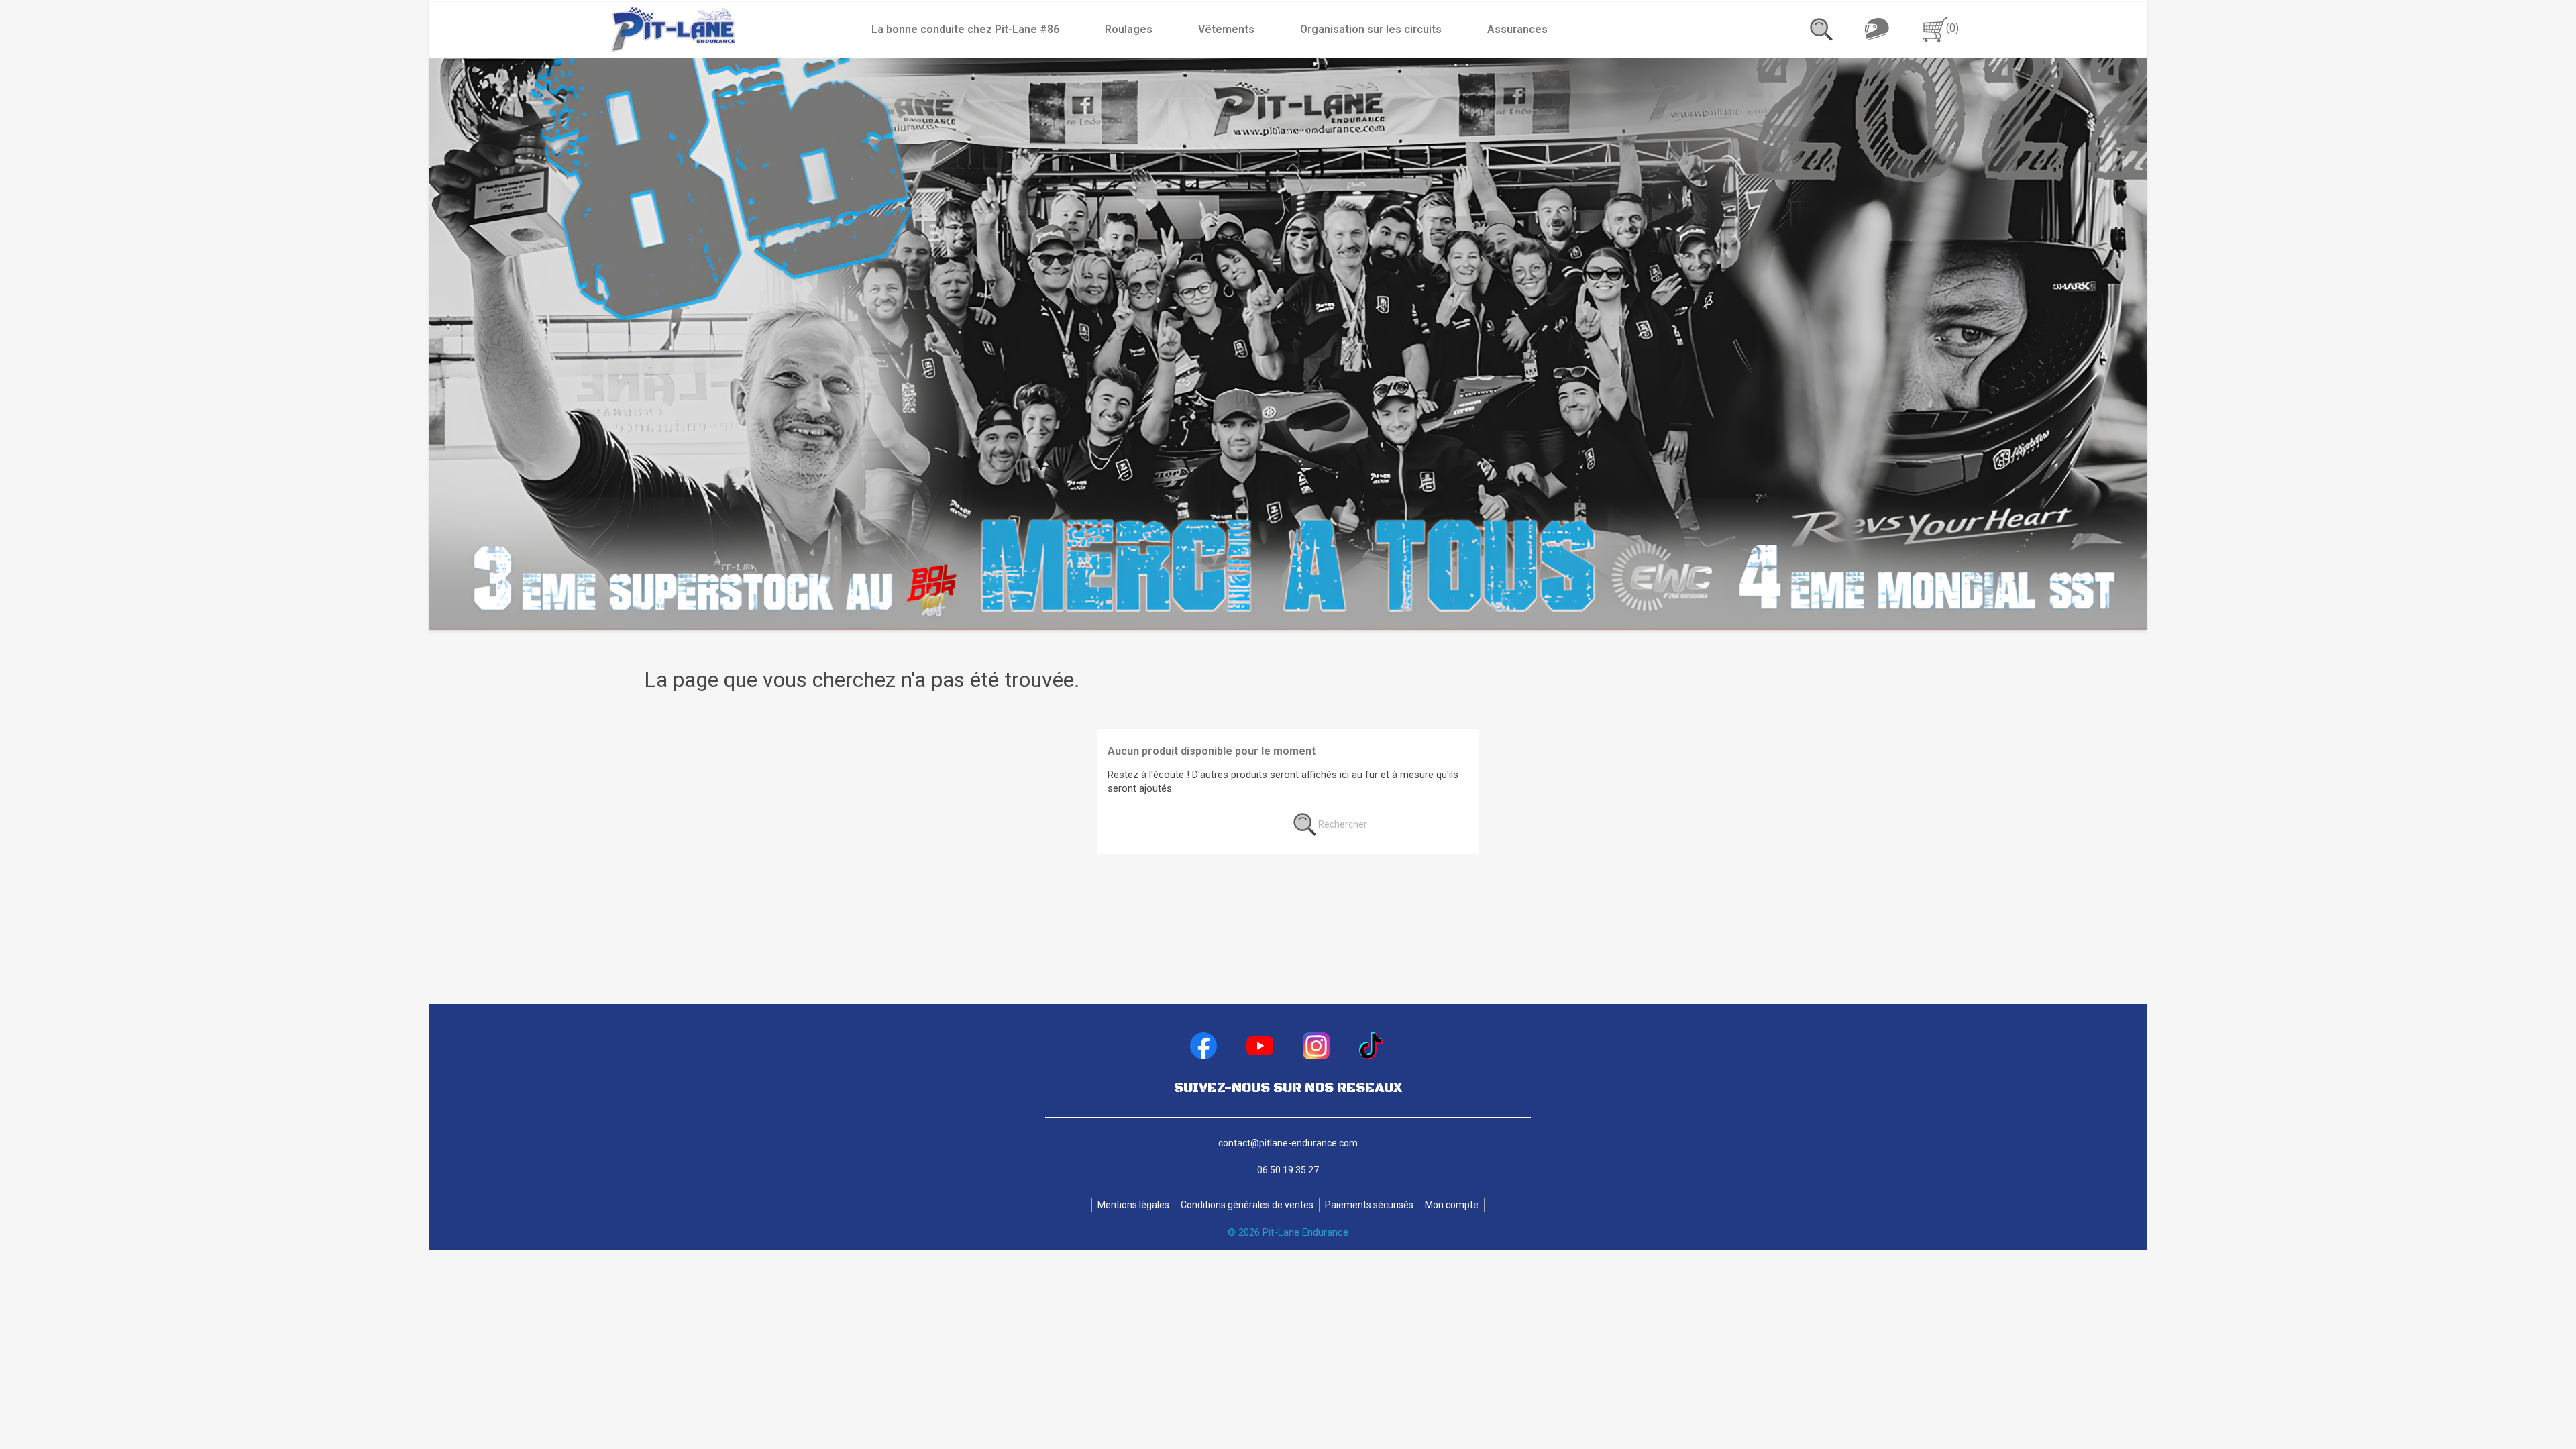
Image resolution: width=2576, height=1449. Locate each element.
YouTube (1260, 1046)
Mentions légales (1133, 1205)
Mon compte (1452, 1205)
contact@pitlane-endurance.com (1288, 1143)
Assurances (1517, 29)
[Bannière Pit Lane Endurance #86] (1288, 344)
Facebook (1203, 1046)
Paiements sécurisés (1369, 1205)
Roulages (1129, 29)
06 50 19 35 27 (1288, 1170)
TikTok (1373, 1046)
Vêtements (1226, 29)
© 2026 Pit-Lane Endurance (1288, 1232)
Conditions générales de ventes (1247, 1205)
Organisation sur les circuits (1371, 29)
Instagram (1316, 1046)
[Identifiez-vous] (1876, 29)
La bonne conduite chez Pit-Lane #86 (965, 29)
